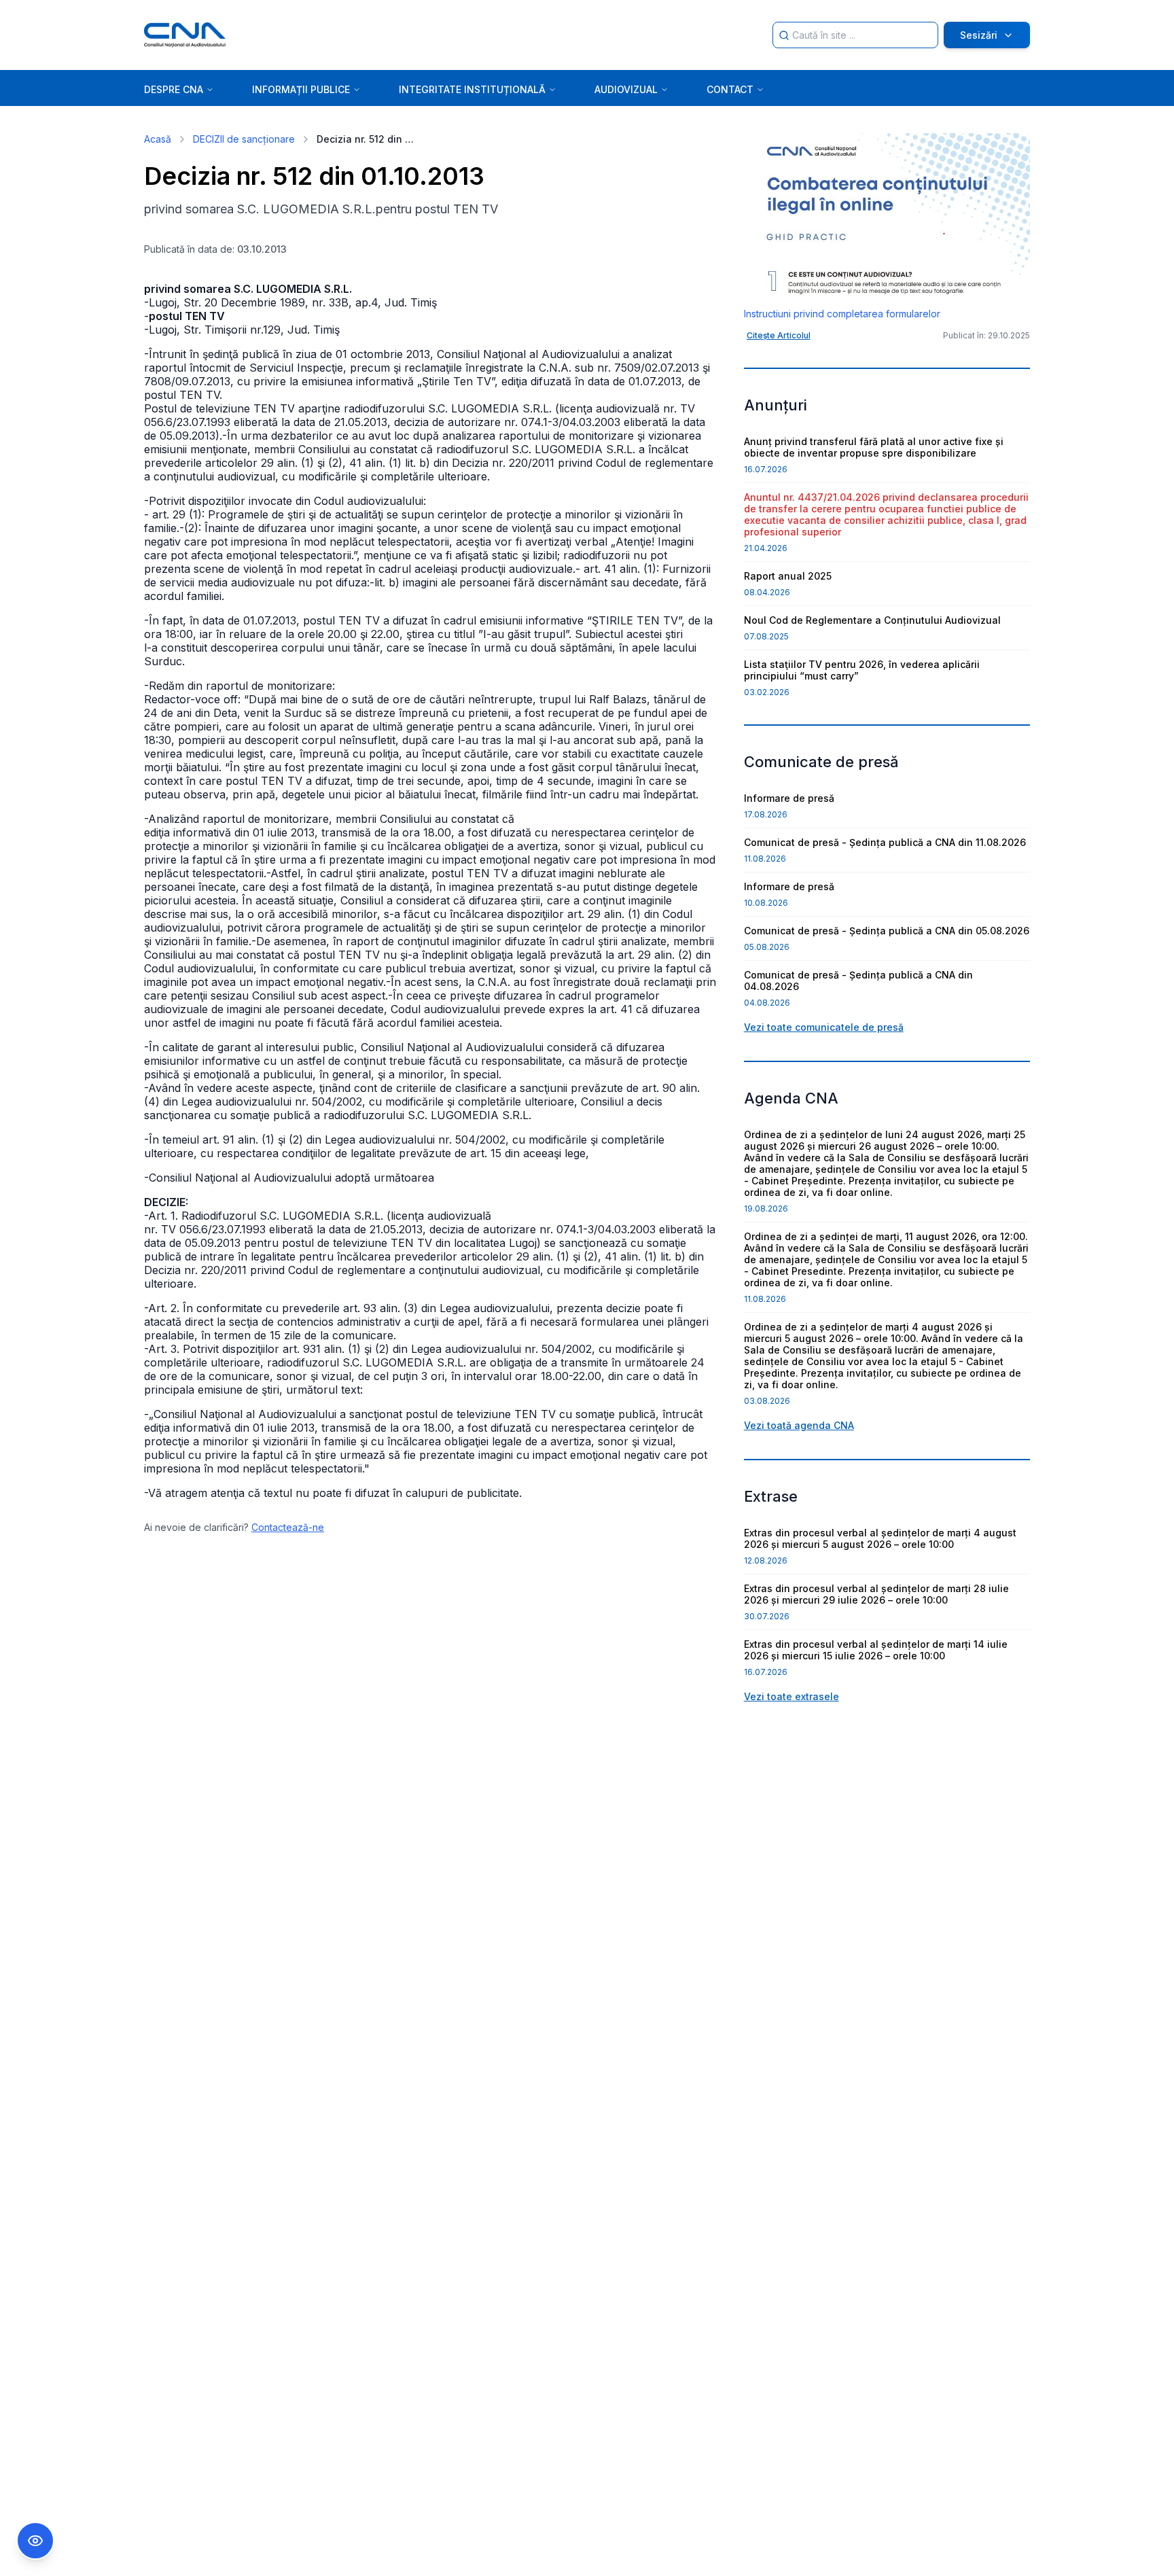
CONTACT (730, 89)
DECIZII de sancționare (244, 139)
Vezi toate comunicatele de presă (824, 1027)
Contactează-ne (288, 1527)
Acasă (158, 139)
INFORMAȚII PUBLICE (301, 89)
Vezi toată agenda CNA (799, 1425)
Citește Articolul (779, 335)
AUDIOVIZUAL (626, 89)
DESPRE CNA (174, 89)
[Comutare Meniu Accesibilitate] (35, 2541)
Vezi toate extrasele (791, 1696)
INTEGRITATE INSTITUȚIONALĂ (472, 89)
